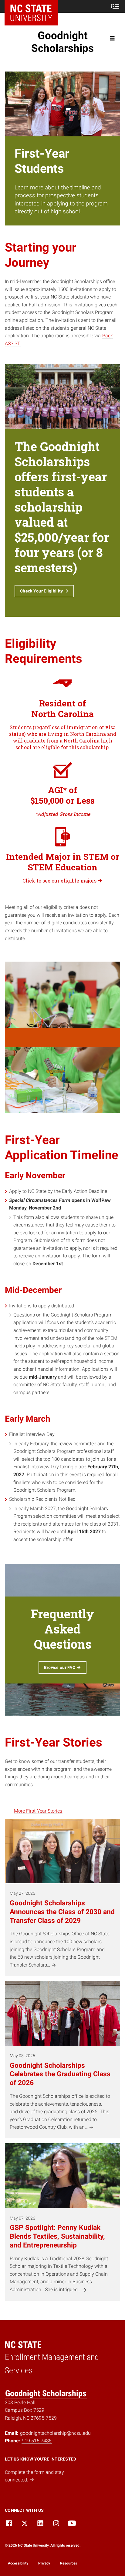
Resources (69, 2563)
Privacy (44, 2563)
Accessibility (18, 2563)
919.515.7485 (37, 2441)
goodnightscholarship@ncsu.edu (55, 2433)
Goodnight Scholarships (62, 42)
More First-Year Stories (38, 1811)
